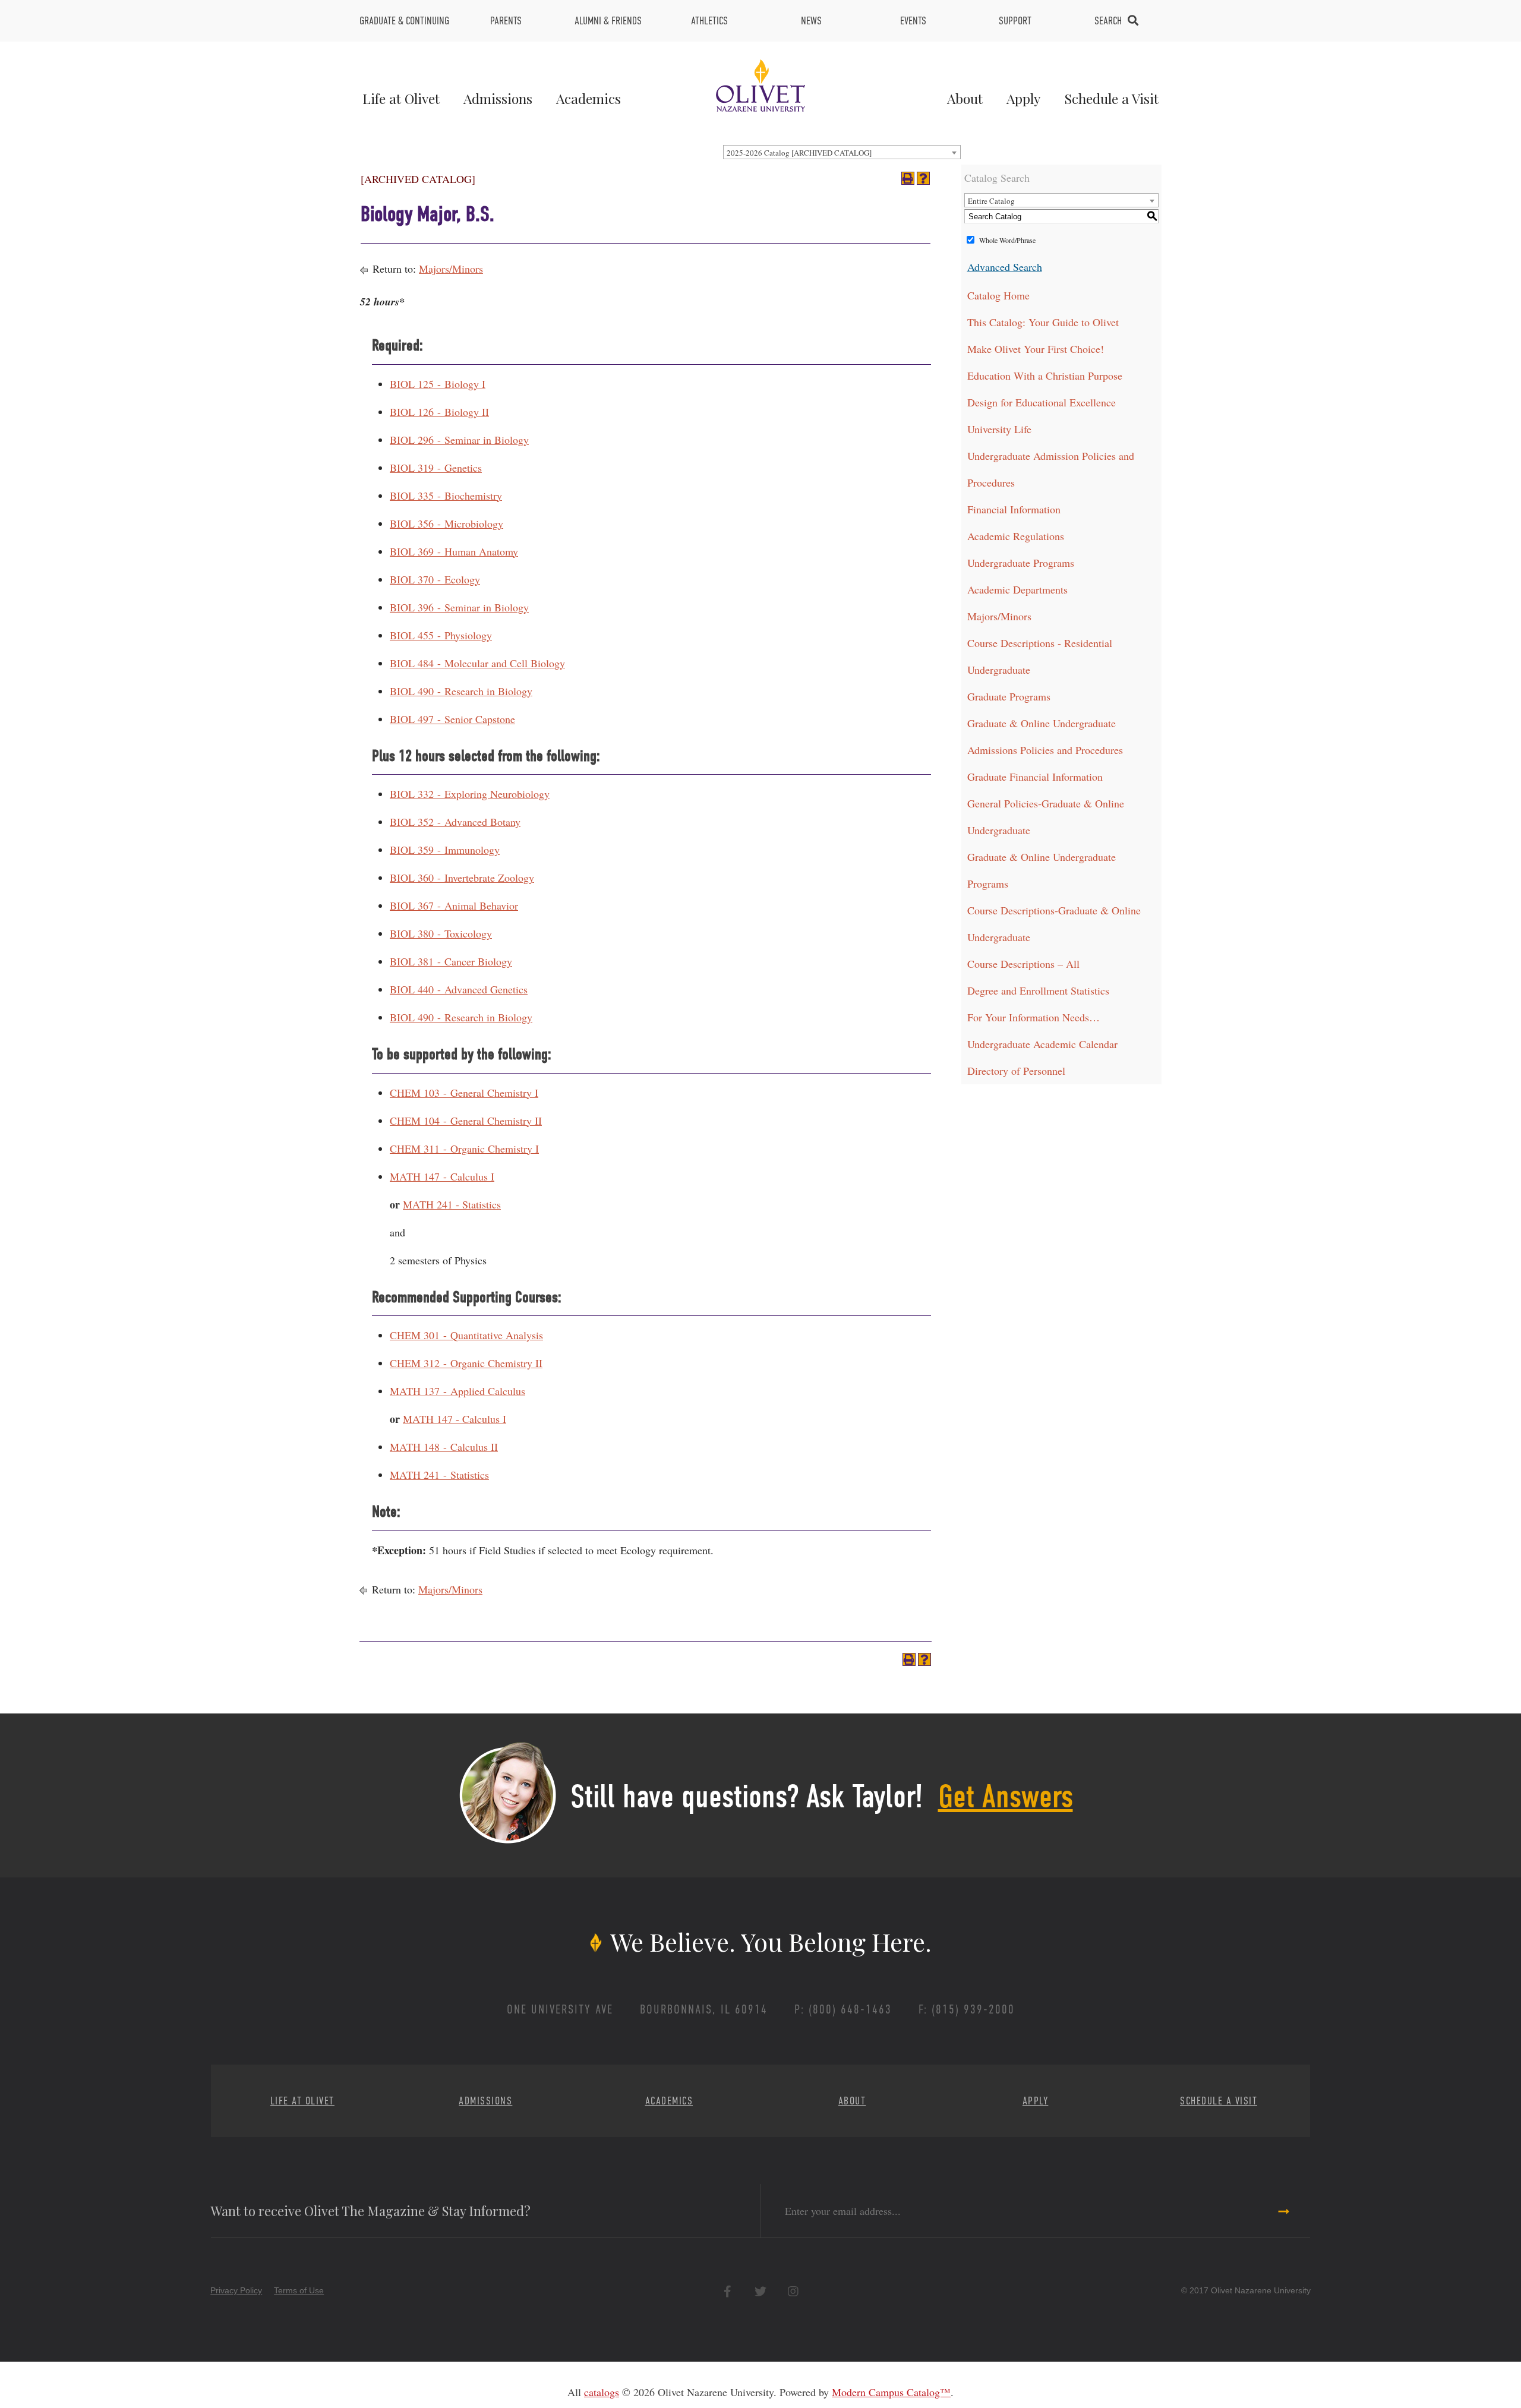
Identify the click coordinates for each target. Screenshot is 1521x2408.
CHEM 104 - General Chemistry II (466, 1121)
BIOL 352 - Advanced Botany (455, 822)
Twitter (760, 2291)
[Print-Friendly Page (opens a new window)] (908, 178)
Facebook (728, 2291)
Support (1015, 21)
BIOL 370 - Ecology (435, 579)
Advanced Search (1005, 267)
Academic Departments (1017, 589)
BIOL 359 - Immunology (445, 850)
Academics (588, 98)
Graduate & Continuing (404, 21)
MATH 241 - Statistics (452, 1204)
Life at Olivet (401, 98)
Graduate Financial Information (1035, 777)
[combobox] (842, 152)
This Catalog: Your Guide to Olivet (1043, 322)
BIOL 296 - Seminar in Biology (459, 440)
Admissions (498, 98)
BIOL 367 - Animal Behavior (454, 905)
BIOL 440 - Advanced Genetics (459, 989)
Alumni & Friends (608, 21)
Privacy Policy (236, 2290)
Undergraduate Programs (1021, 563)
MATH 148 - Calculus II (444, 1447)
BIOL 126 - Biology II (439, 412)
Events (913, 21)
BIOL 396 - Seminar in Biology (459, 607)
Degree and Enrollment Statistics (1038, 990)
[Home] (760, 84)
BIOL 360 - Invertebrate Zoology (462, 878)
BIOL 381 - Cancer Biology (451, 961)
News (811, 21)
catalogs (602, 2392)
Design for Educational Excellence (1042, 402)
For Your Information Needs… (1034, 1017)
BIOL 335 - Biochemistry (446, 496)
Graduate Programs (1009, 696)
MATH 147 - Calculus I (442, 1176)
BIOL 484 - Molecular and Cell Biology (477, 663)
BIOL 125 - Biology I (438, 384)
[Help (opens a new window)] (923, 178)
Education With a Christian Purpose (1045, 375)
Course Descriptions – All (1023, 964)
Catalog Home (998, 295)
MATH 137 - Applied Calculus (457, 1391)
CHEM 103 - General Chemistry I (464, 1093)
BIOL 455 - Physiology (441, 635)
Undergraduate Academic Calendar (1042, 1044)
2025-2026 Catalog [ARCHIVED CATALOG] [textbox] (799, 153)
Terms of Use (299, 2290)
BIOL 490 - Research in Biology (461, 691)
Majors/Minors (451, 269)
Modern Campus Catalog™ (891, 2392)
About (965, 98)
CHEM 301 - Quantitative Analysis (466, 1335)
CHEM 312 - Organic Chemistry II (466, 1363)
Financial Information (1014, 509)
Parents (506, 21)
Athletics (709, 21)
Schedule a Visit (1111, 98)
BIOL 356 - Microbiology (446, 523)
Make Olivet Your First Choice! (1036, 349)
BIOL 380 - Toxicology (441, 933)
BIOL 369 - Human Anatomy (454, 551)
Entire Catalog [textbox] (991, 201)
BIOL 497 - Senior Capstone (452, 719)
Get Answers (1006, 1797)
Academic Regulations (1016, 536)
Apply (1023, 98)
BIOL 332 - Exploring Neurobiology (470, 794)
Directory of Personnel (1016, 1071)
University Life (999, 429)
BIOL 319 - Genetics (436, 468)
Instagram (793, 2291)
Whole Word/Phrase (1007, 240)
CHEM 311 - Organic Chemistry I (464, 1148)
